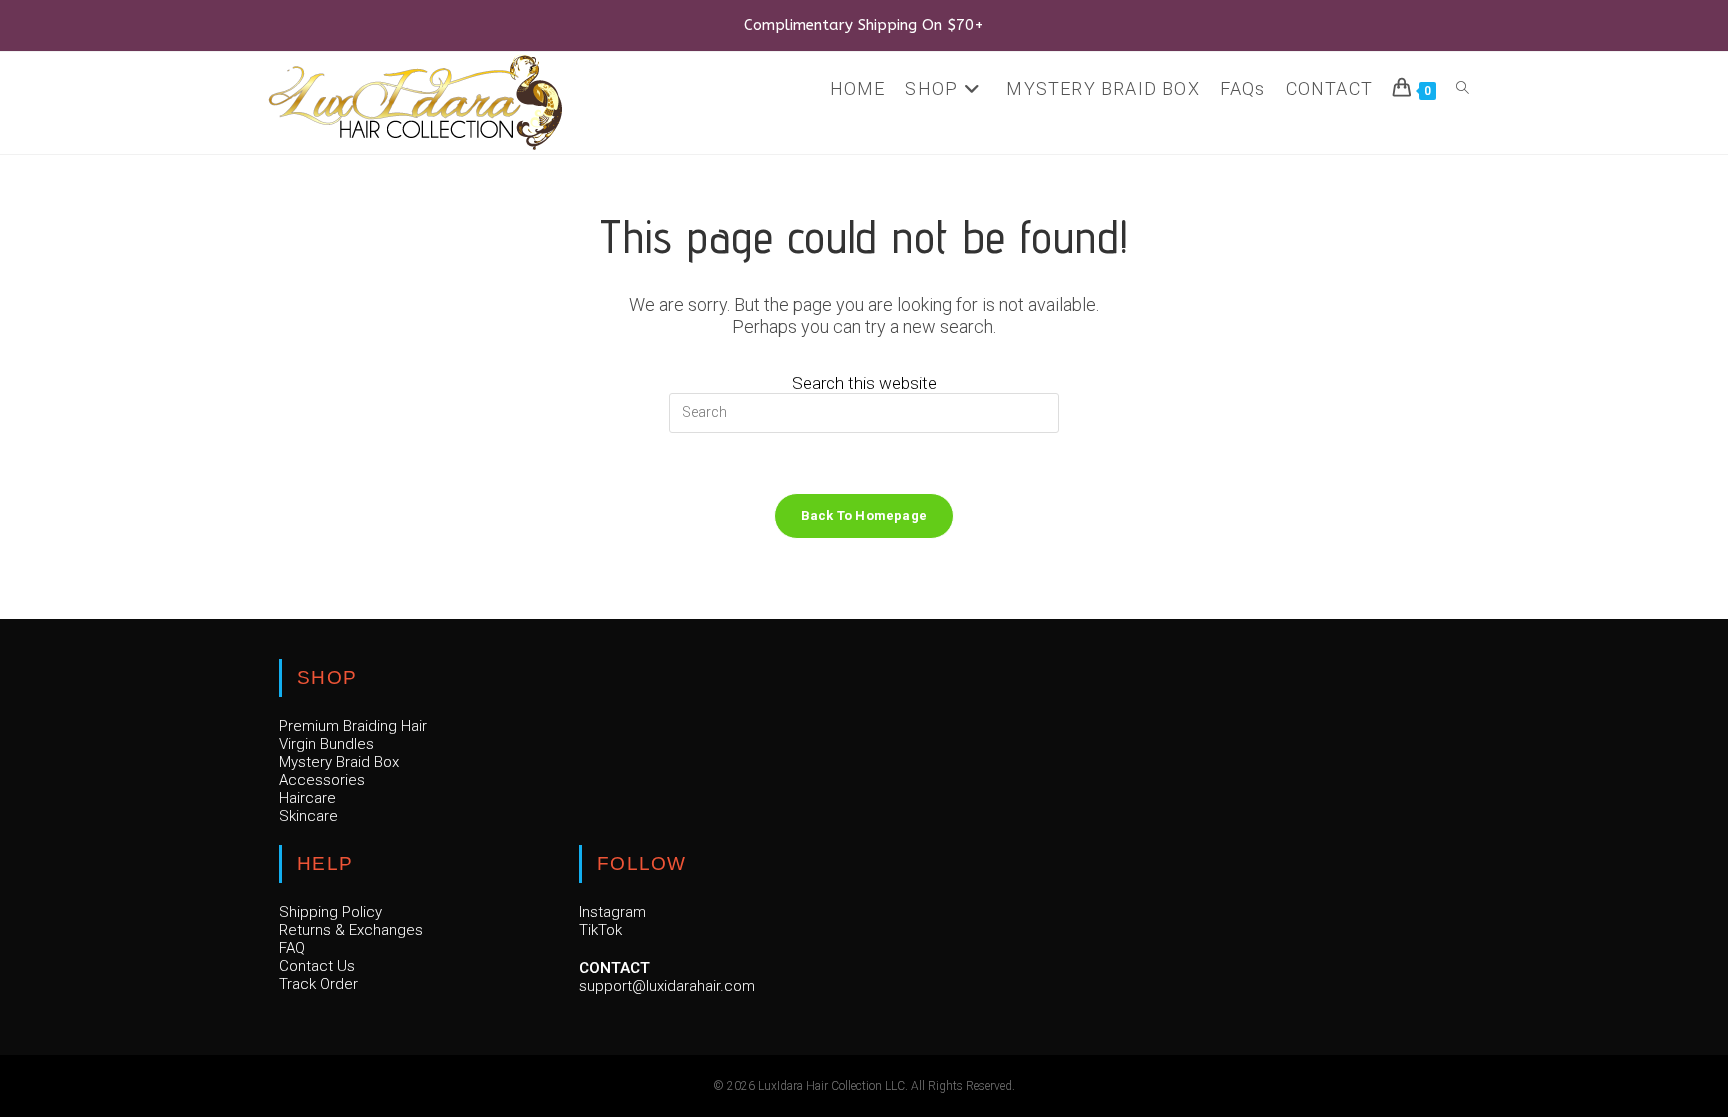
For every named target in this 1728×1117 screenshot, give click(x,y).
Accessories (322, 780)
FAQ (292, 948)
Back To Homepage (864, 515)
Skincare (308, 816)
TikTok (600, 930)
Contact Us (317, 966)
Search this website (864, 383)
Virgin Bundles (326, 744)
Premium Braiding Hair (353, 726)
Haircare (307, 798)
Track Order (318, 984)
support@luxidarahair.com (667, 986)
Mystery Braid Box (339, 762)
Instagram (612, 912)
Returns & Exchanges (351, 930)
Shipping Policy (330, 912)
